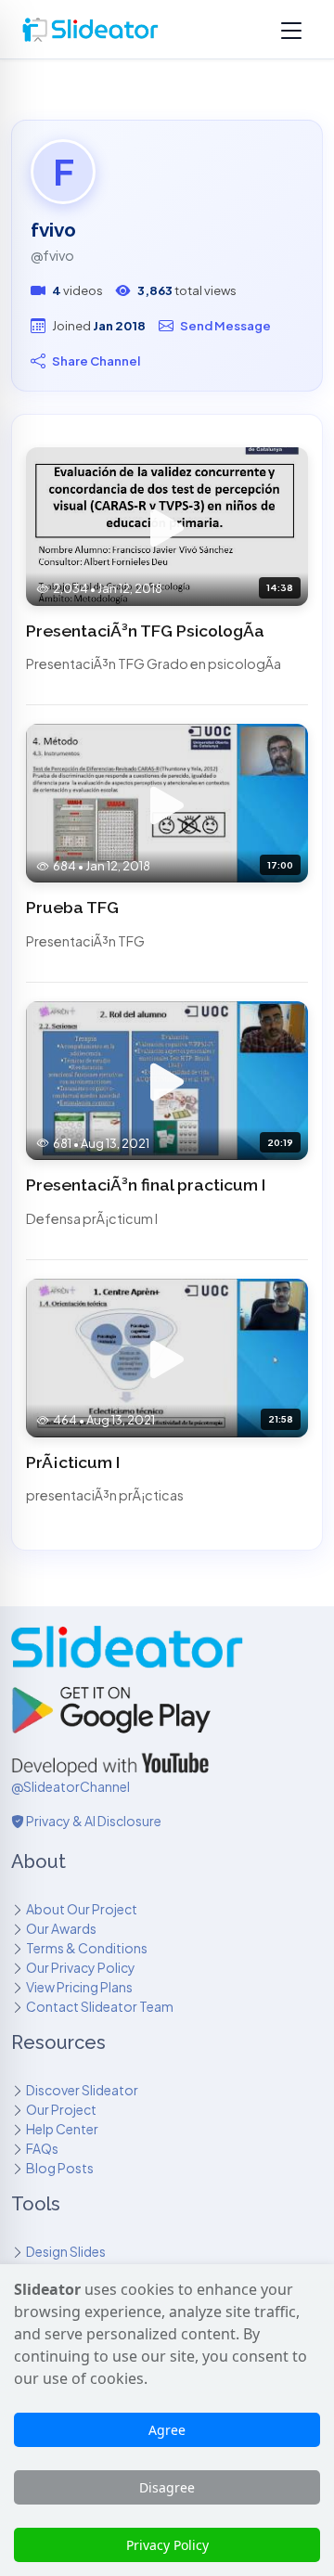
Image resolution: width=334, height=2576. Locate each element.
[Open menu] (291, 30)
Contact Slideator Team (100, 2006)
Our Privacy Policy (81, 1967)
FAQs (42, 2148)
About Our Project (82, 1909)
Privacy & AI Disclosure (93, 1821)
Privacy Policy (167, 2545)
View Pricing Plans (79, 1987)
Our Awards (61, 1928)
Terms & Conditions (87, 1948)
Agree (167, 2430)
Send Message (225, 325)
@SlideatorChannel (71, 1786)
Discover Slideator (82, 2090)
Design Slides (66, 2251)
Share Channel (96, 361)
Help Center (62, 2129)
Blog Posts (60, 2168)
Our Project (61, 2109)
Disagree (167, 2487)
